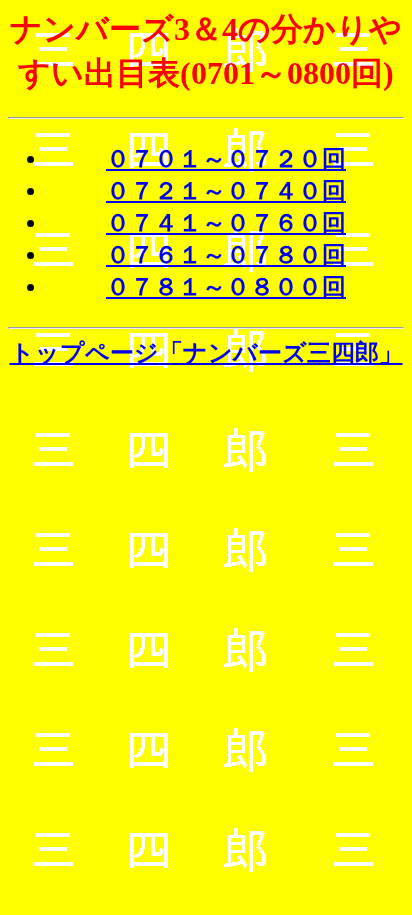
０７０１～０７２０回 (226, 159)
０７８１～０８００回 (226, 287)
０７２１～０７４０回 (226, 191)
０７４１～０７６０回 (226, 223)
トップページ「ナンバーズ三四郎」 (206, 353)
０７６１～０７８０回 (226, 255)
